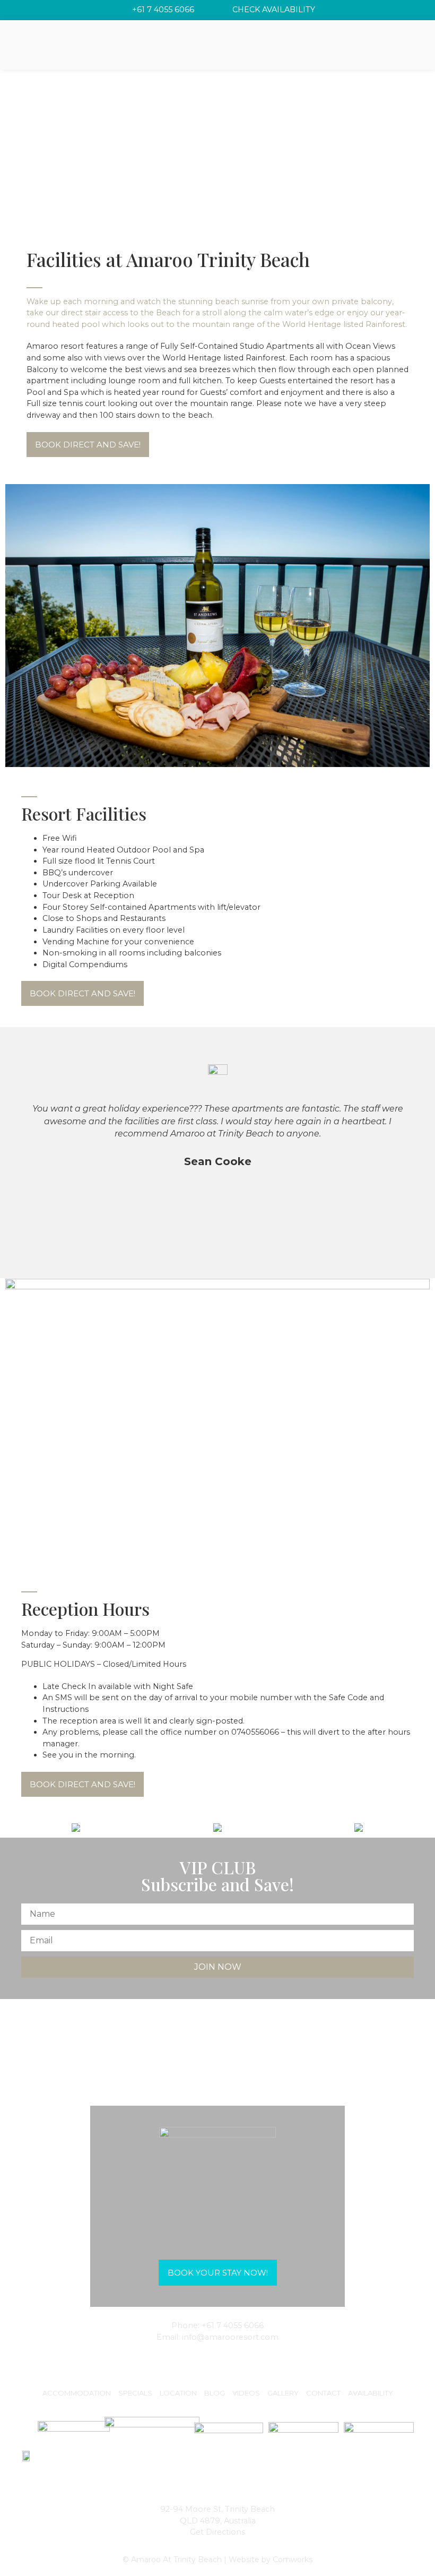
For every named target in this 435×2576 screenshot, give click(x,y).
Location (178, 2393)
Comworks (293, 2560)
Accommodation (77, 2393)
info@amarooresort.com (230, 2337)
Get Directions (217, 2532)
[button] (88, 445)
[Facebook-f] (217, 2360)
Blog (215, 2393)
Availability (371, 2393)
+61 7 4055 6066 (233, 2325)
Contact (323, 2393)
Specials (135, 2393)
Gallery (283, 2393)
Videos (246, 2393)
